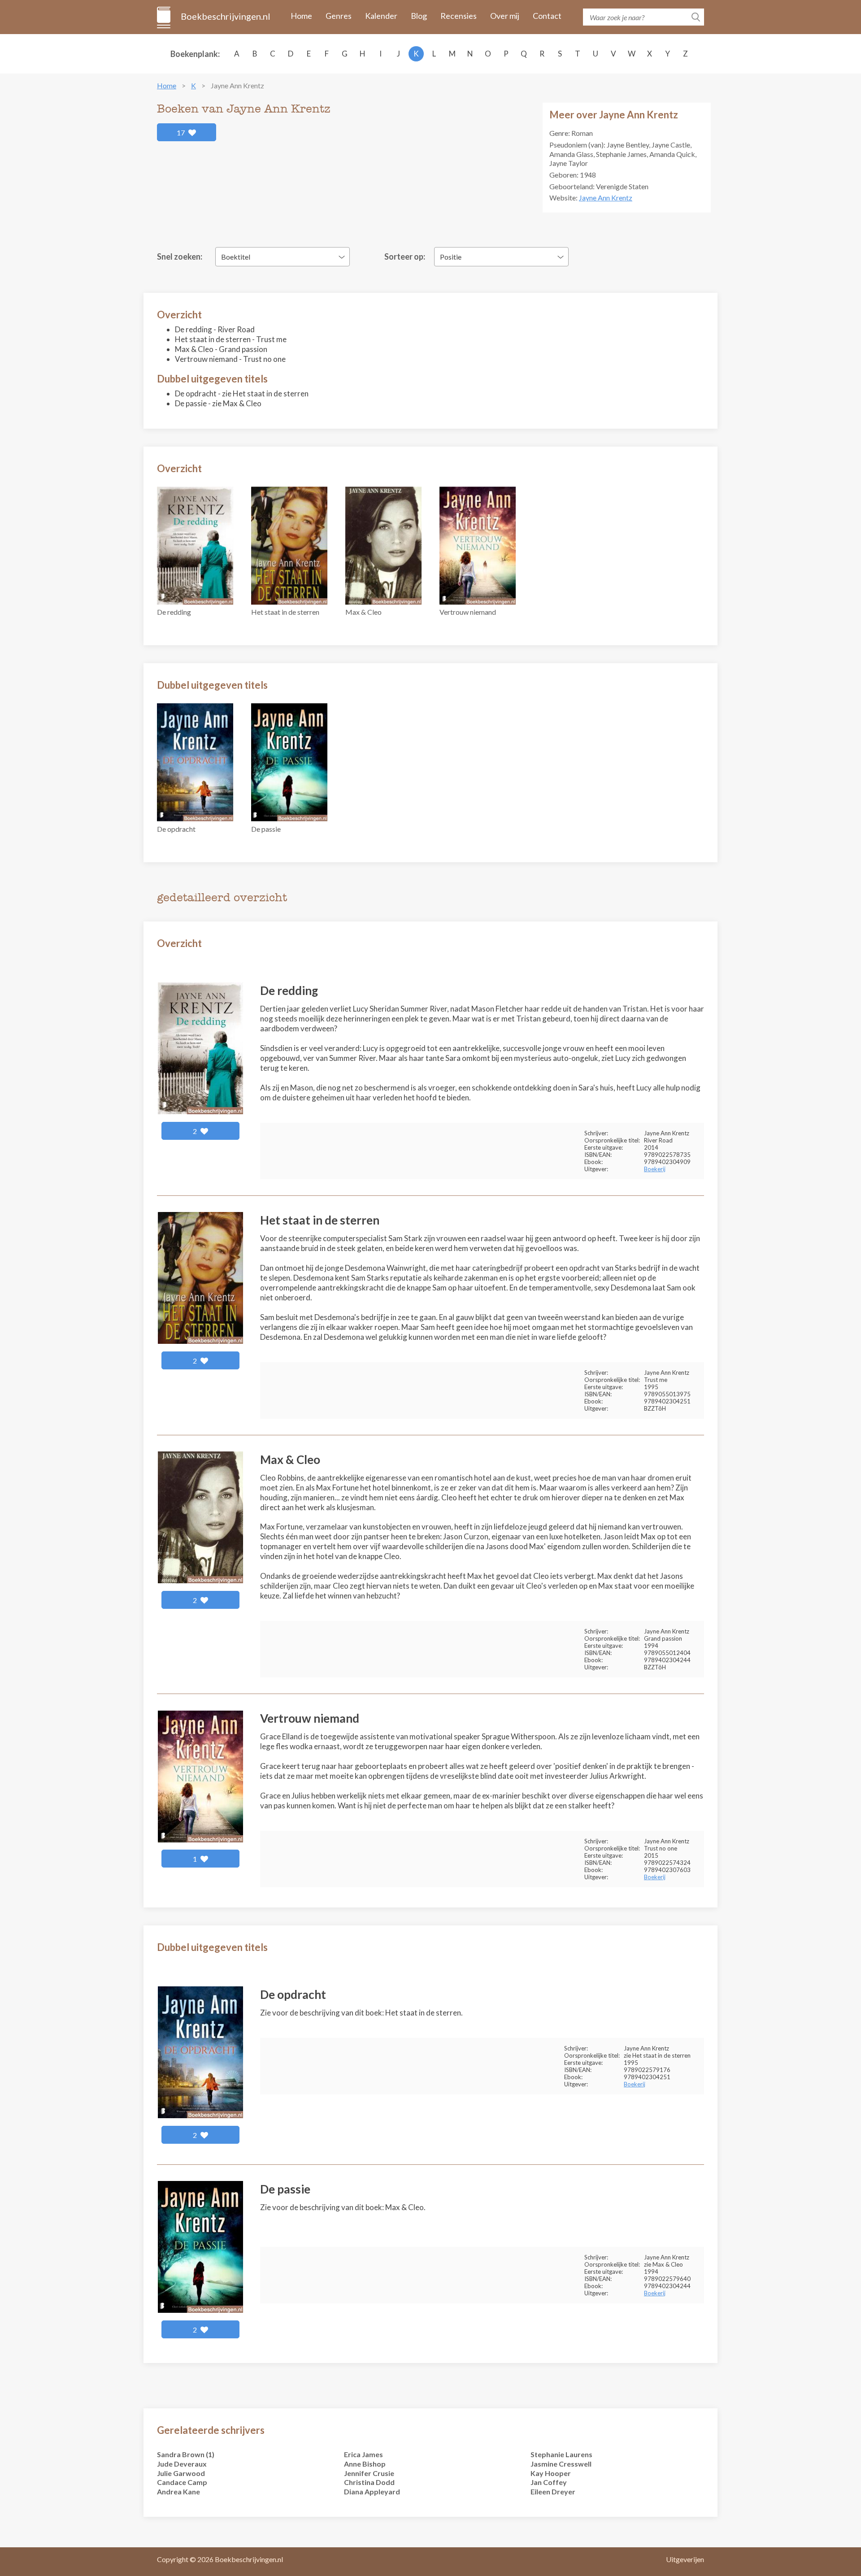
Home (301, 16)
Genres (339, 16)
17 (181, 132)
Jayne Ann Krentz (606, 198)
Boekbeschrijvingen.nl (225, 16)
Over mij (505, 16)
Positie (451, 257)
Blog (419, 16)
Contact (547, 16)
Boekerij (655, 1169)
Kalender (381, 16)
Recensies (459, 16)
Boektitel (236, 257)
